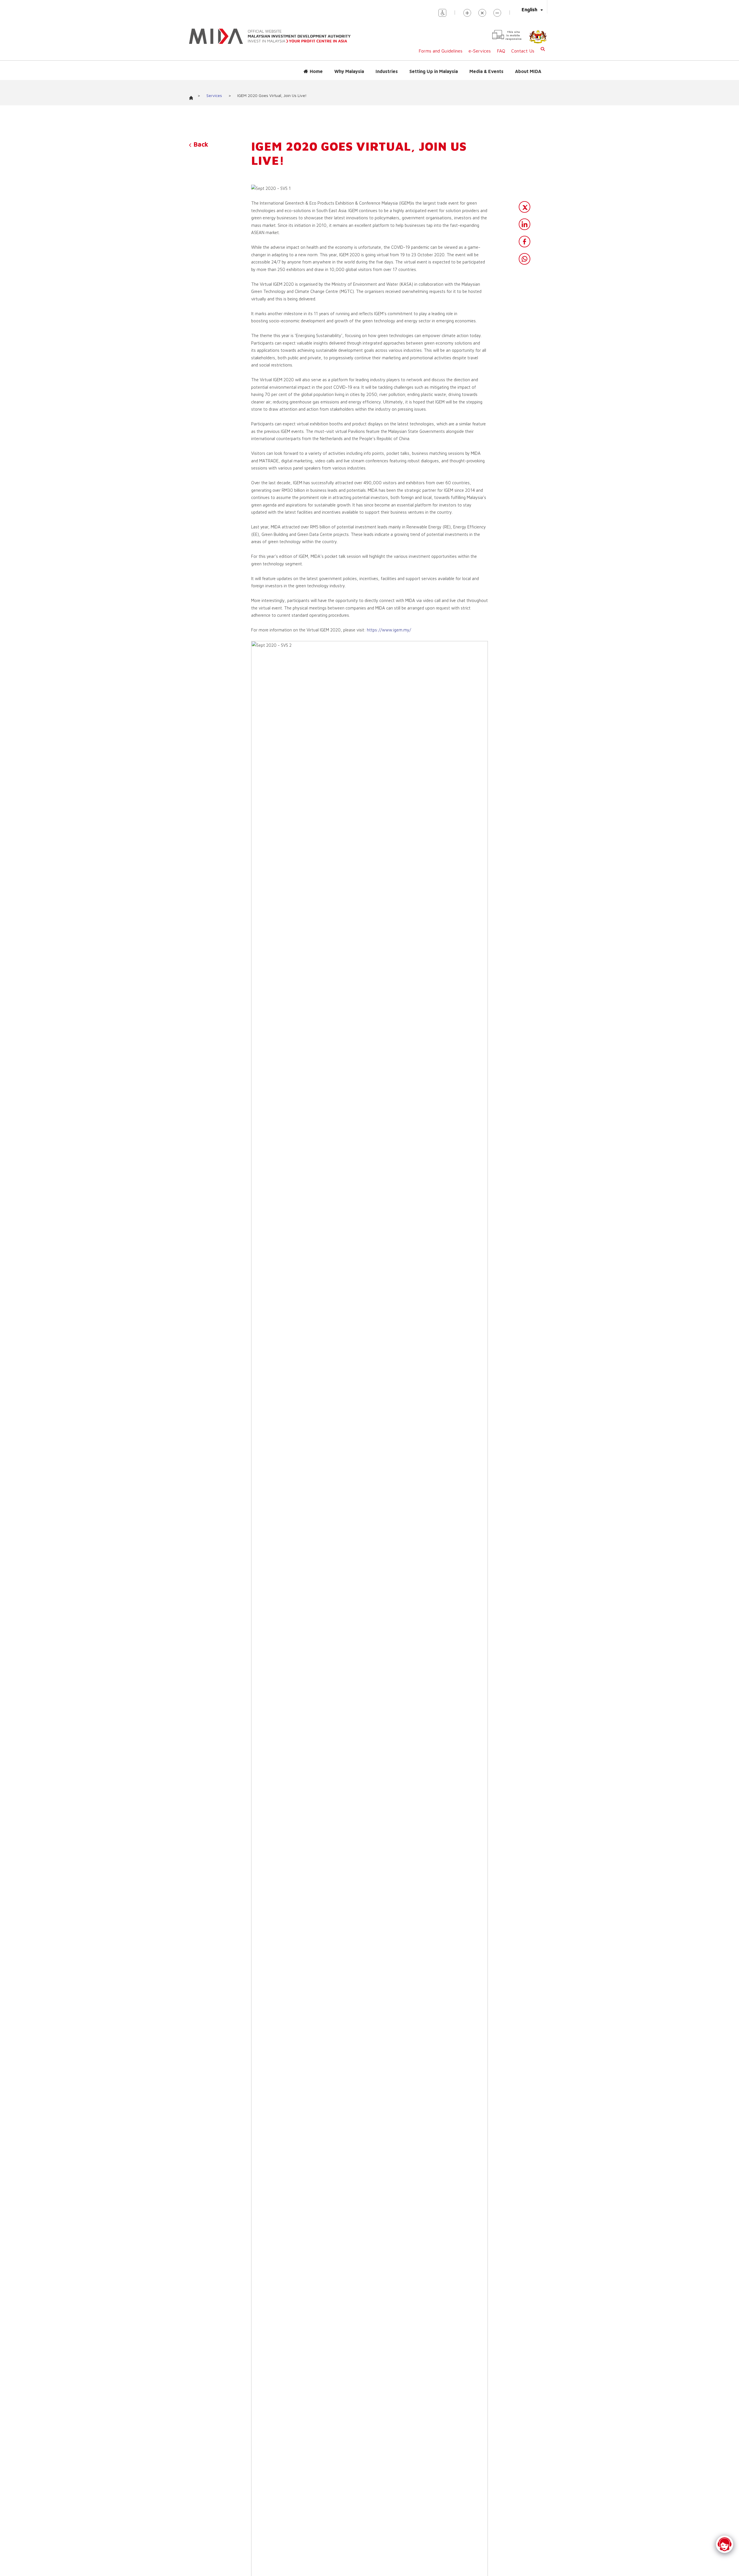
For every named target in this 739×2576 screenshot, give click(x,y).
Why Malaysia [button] (349, 71)
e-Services (480, 51)
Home (316, 71)
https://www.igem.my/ (389, 630)
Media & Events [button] (486, 71)
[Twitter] (525, 207)
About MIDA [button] (528, 71)
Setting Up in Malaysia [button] (434, 71)
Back (200, 144)
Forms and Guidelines (441, 51)
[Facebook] (525, 242)
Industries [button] (387, 71)
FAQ (501, 51)
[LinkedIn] (525, 224)
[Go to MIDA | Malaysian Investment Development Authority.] (193, 96)
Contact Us (523, 51)
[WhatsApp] (525, 259)
